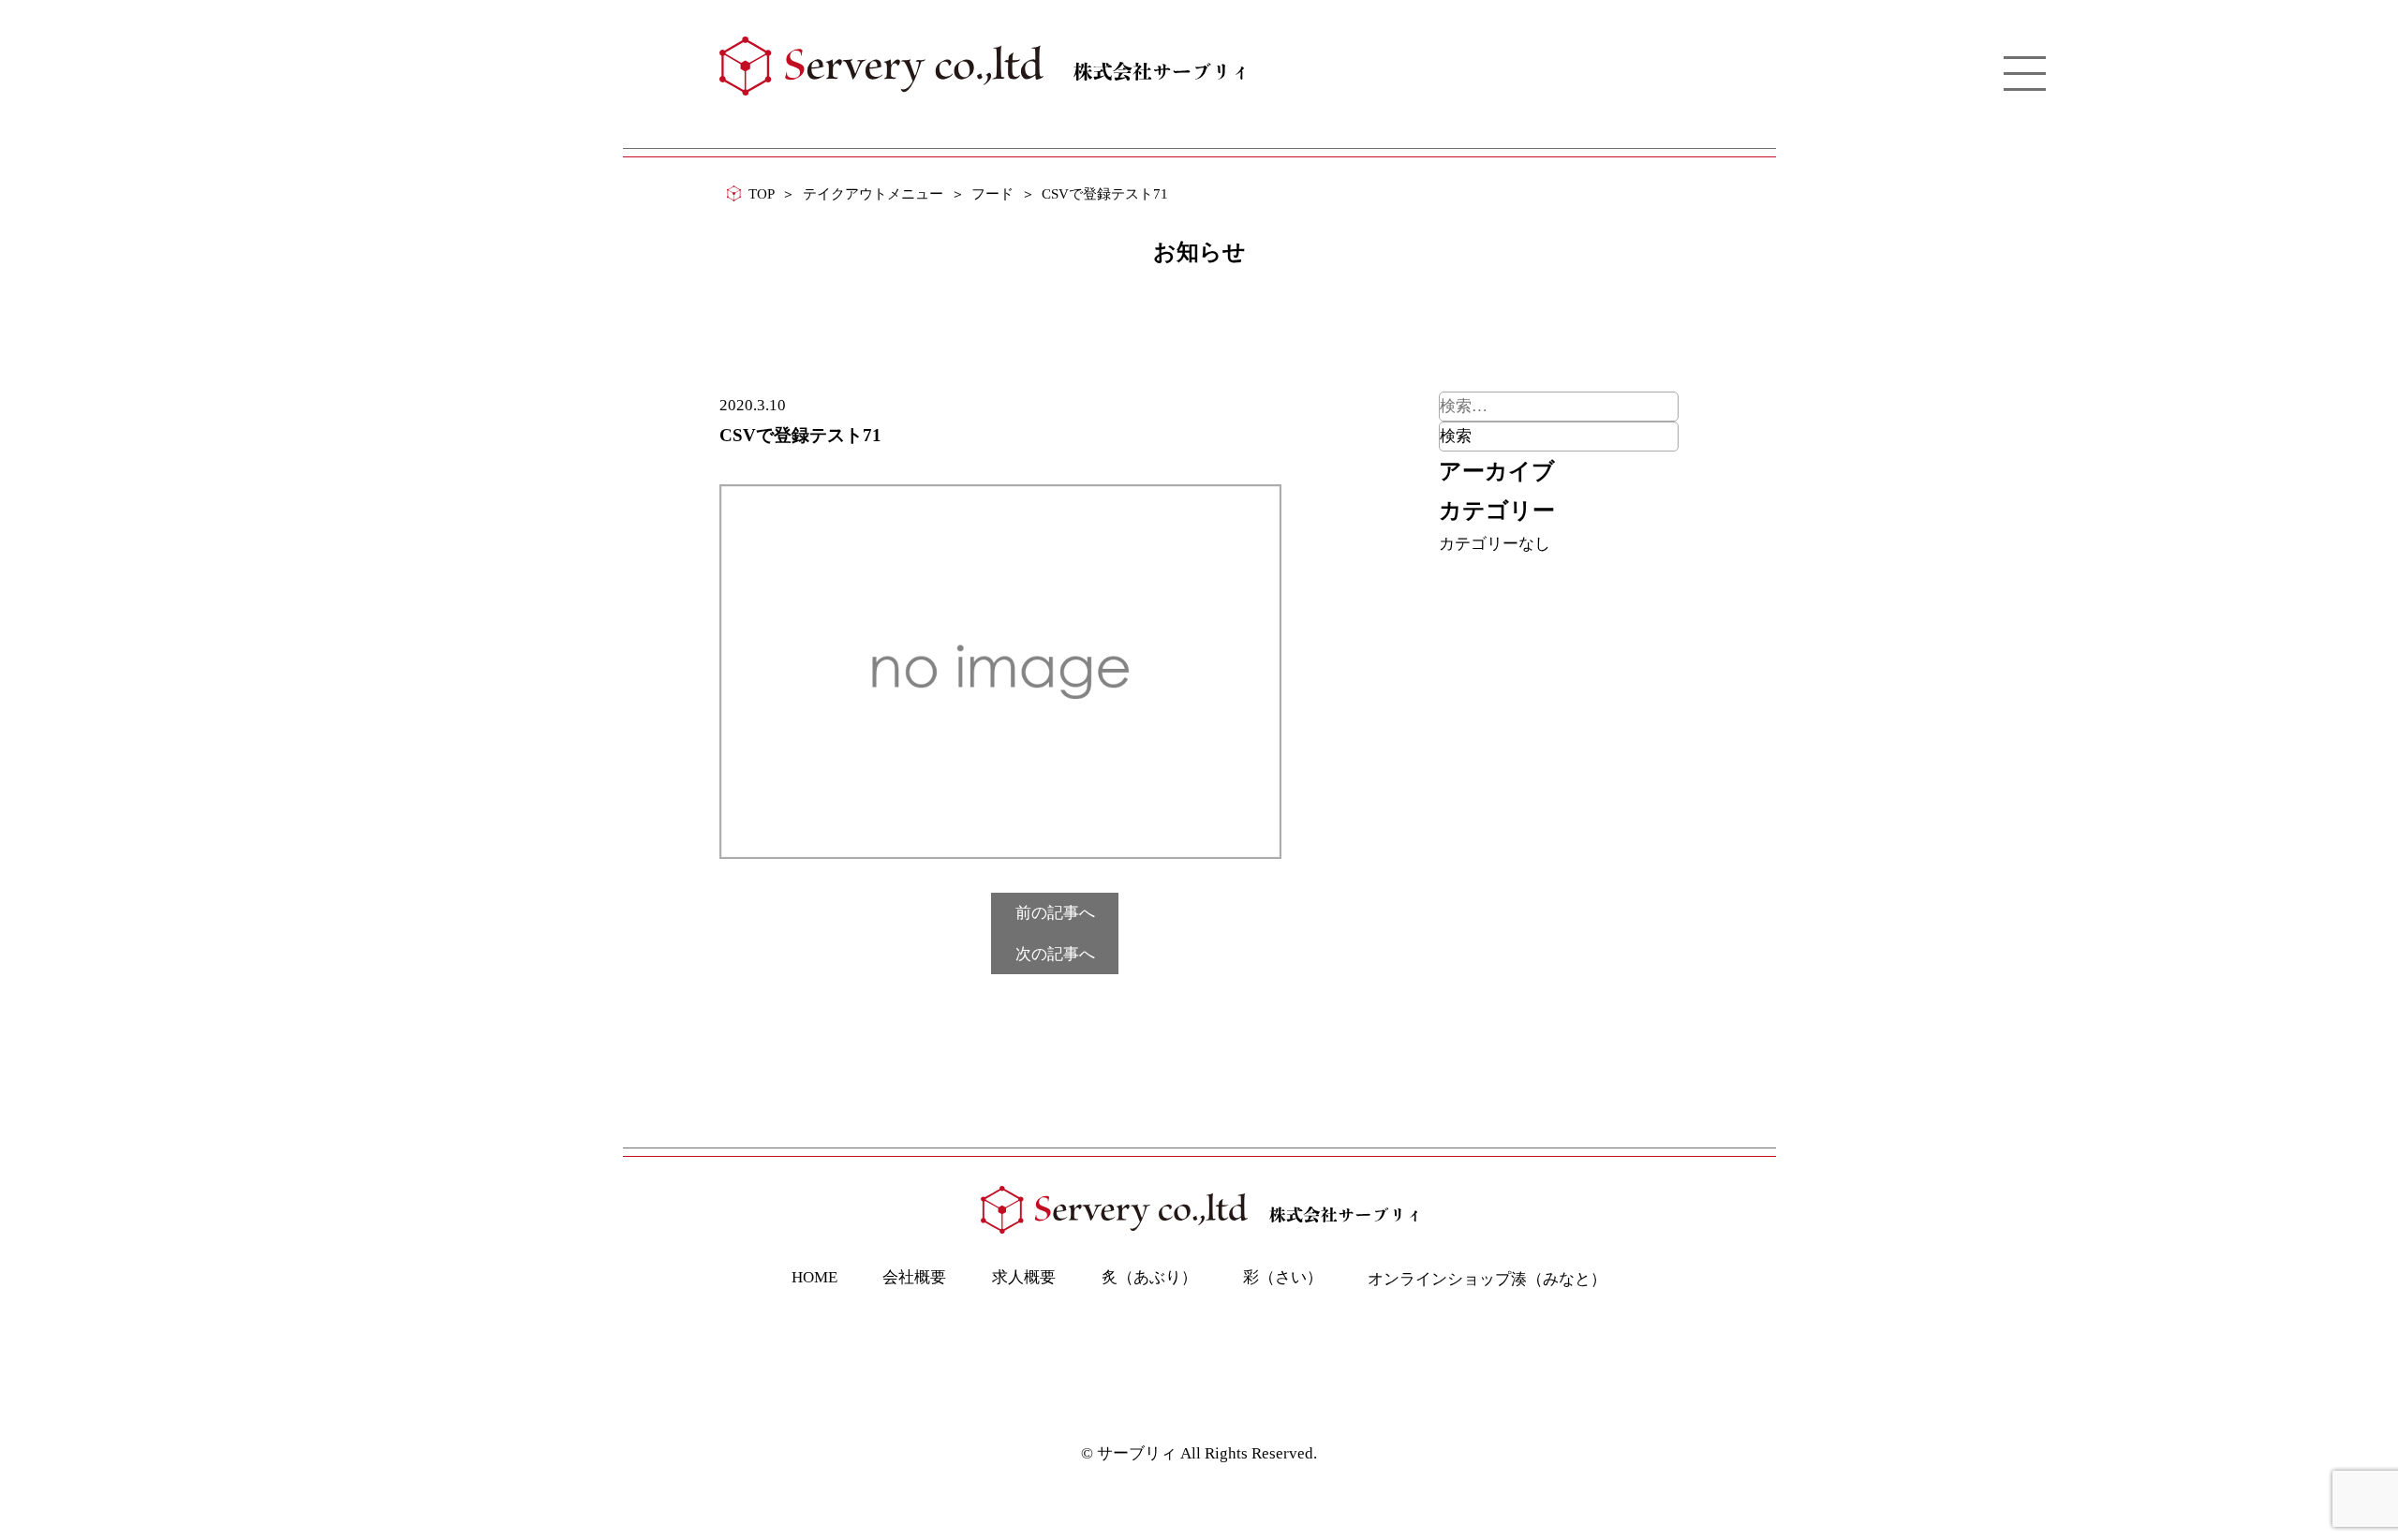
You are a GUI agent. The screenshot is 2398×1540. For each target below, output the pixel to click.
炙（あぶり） (1149, 1277)
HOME (814, 1277)
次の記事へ (1055, 954)
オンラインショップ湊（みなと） (1487, 1279)
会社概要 (914, 1277)
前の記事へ (1055, 913)
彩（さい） (1283, 1277)
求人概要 (1024, 1277)
